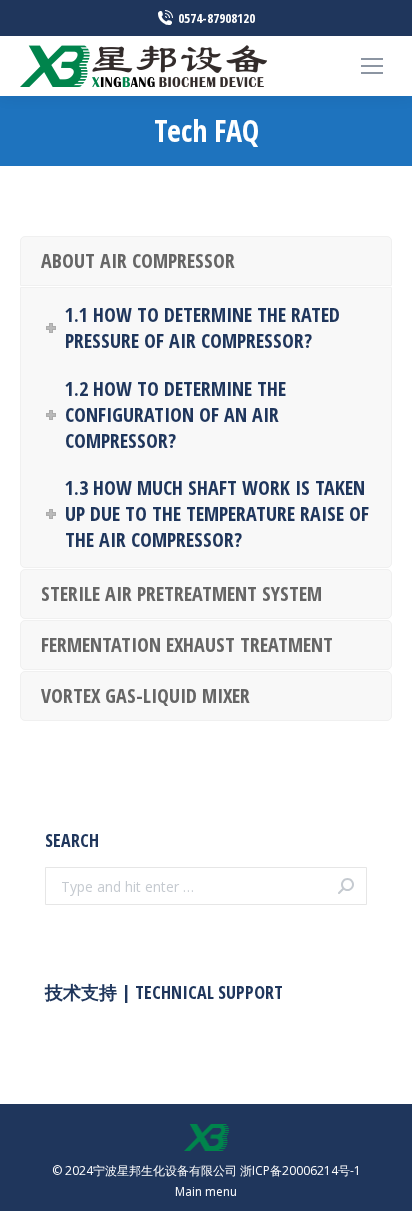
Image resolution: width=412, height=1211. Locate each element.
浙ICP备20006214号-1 (300, 1170)
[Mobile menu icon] (372, 66)
